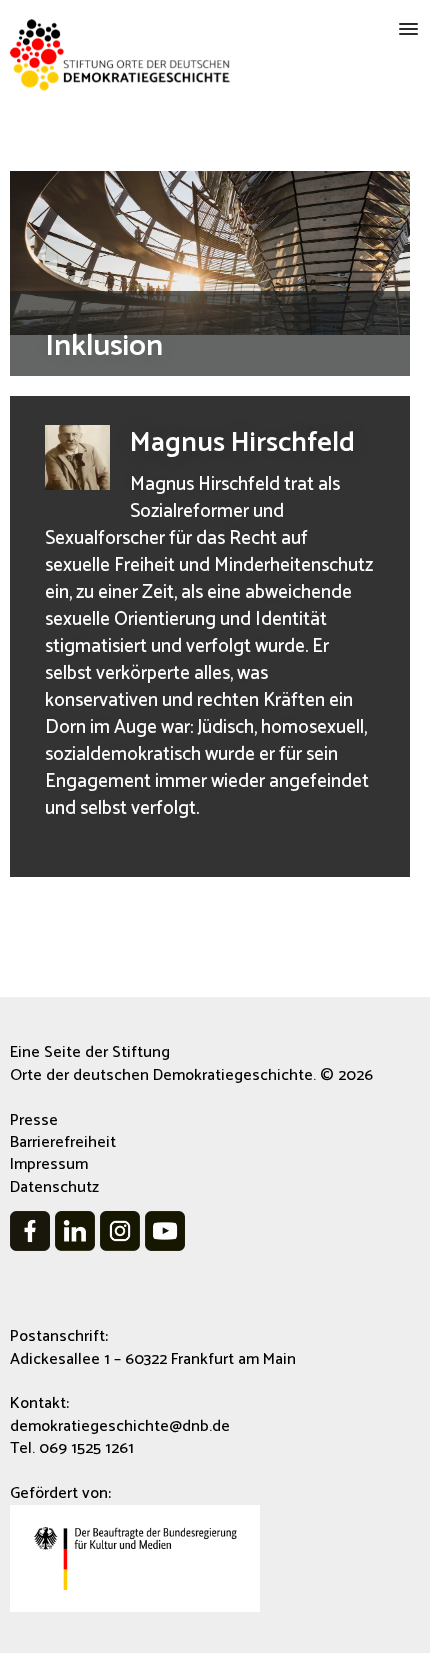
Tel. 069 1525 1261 (72, 1448)
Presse (34, 1120)
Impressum (49, 1164)
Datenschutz (54, 1187)
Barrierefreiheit (63, 1142)
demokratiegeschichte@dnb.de (120, 1426)
